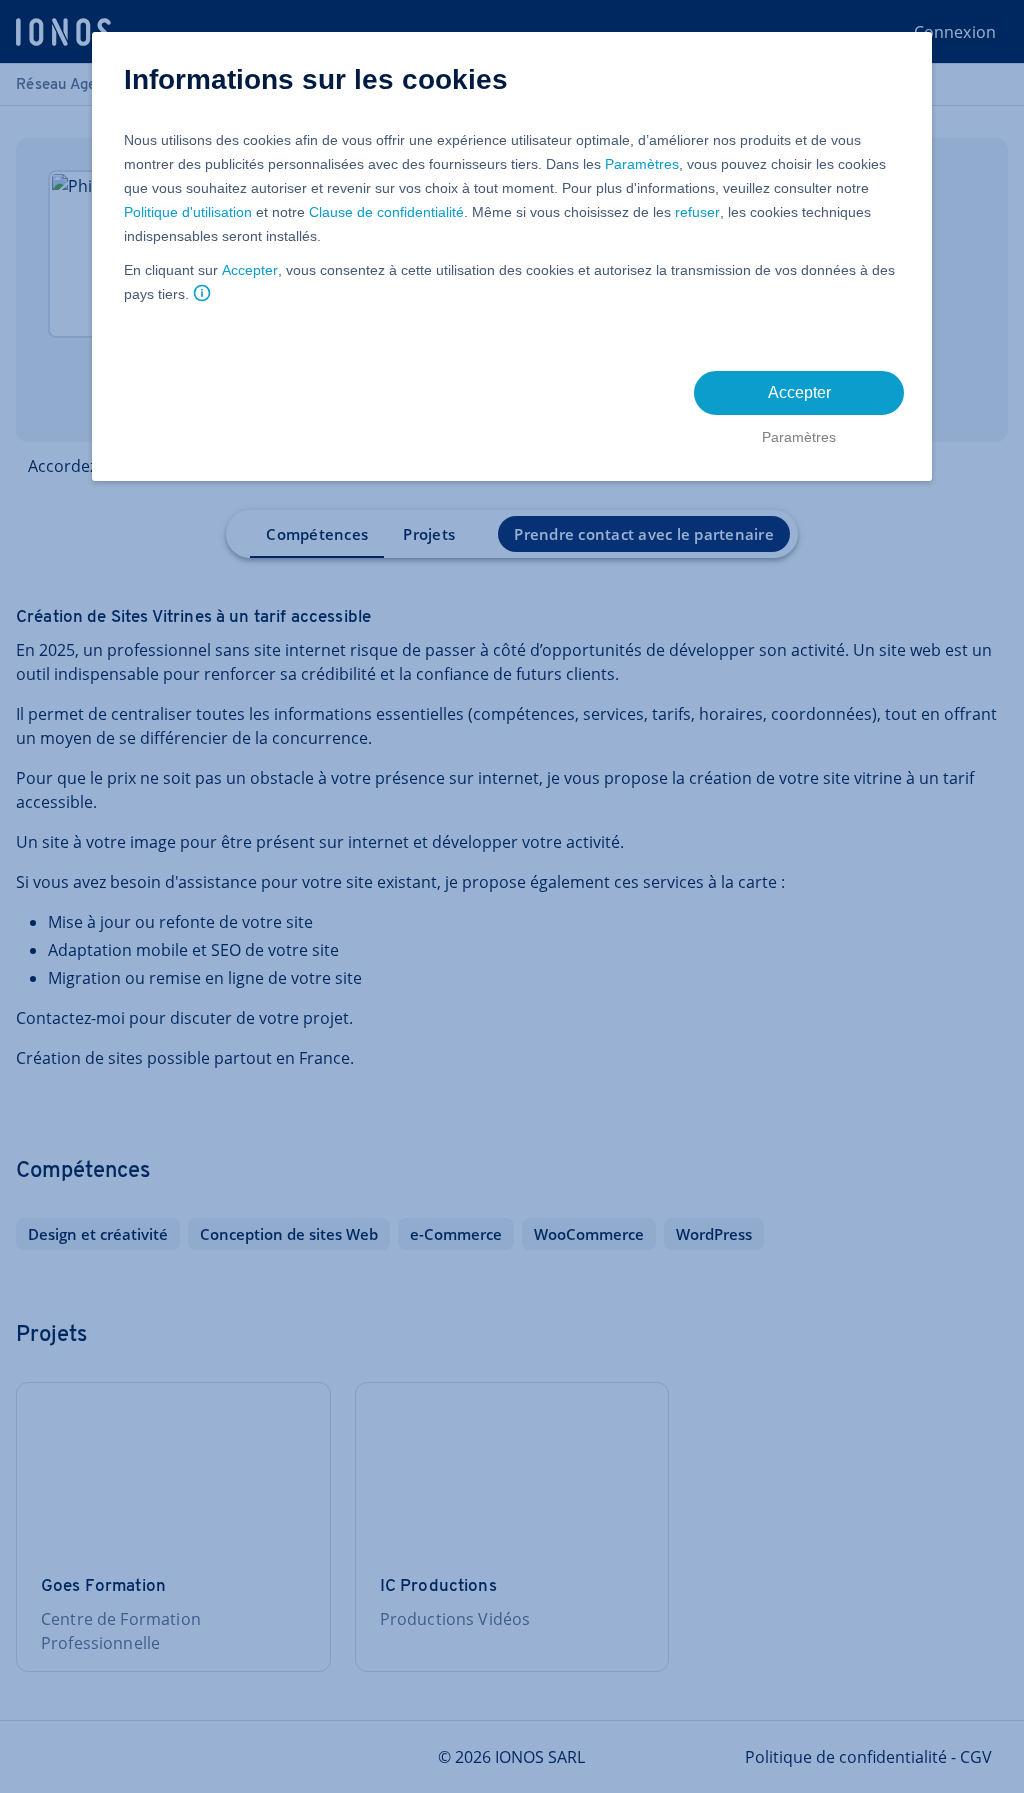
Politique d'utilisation (188, 212)
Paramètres (642, 164)
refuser (697, 212)
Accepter (250, 270)
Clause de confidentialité (386, 212)
